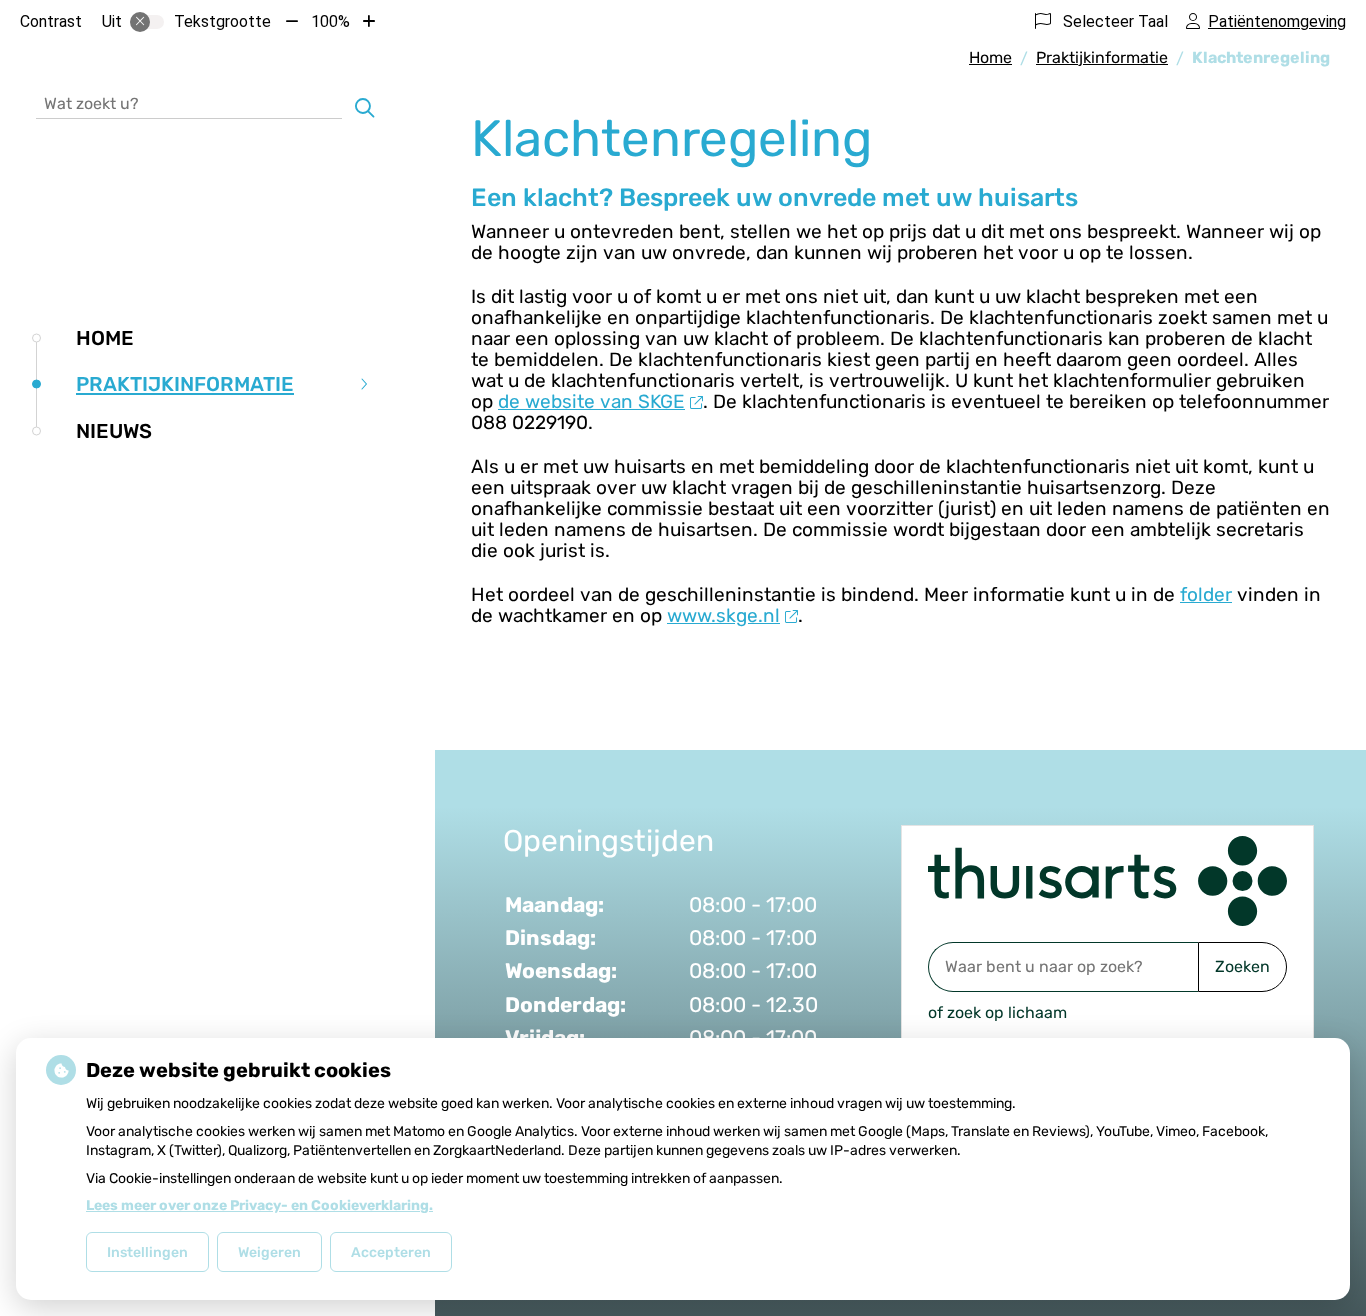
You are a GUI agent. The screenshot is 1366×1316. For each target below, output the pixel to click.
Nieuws (114, 431)
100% (330, 21)
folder (1206, 594)
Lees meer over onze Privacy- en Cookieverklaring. (259, 1205)
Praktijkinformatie (185, 384)
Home (105, 338)
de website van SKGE (591, 401)
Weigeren (269, 1252)
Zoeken (1242, 966)
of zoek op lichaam (997, 1012)
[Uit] (147, 22)
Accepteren (391, 1252)
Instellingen (147, 1252)
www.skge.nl (723, 615)
